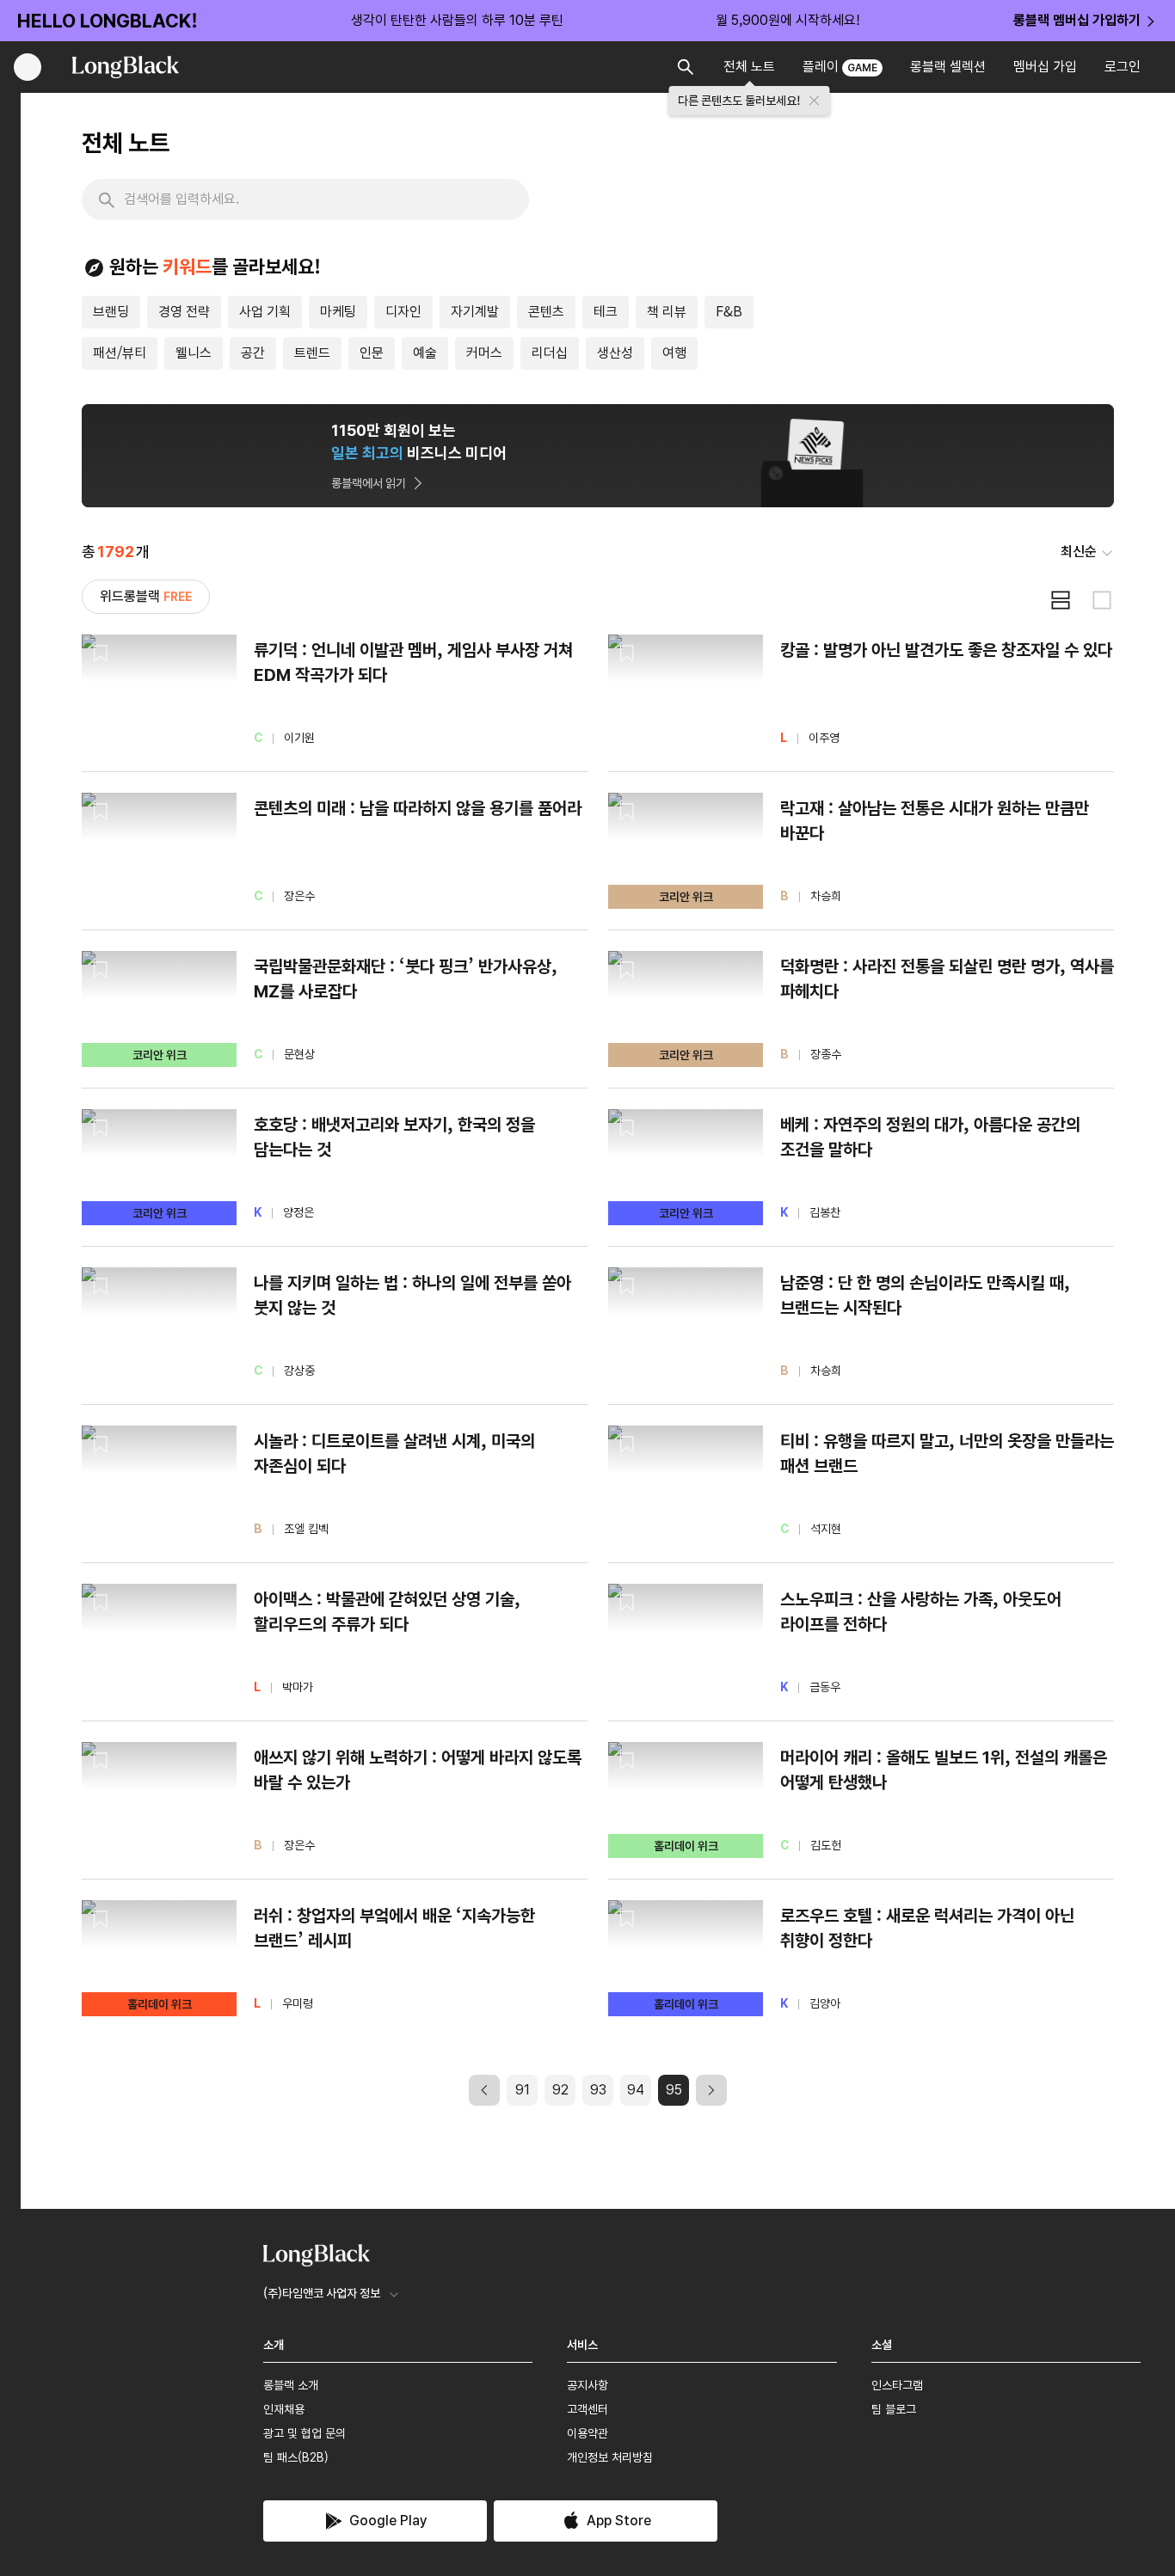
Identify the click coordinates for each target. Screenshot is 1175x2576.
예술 (425, 353)
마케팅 (338, 312)
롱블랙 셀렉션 (948, 67)
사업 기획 (265, 312)
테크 (606, 312)
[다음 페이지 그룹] (711, 2090)
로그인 (1123, 67)
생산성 (615, 353)
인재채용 (284, 2409)
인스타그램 (897, 2385)
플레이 (840, 67)
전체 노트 (749, 67)
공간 (253, 353)
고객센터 (587, 2409)
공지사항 (587, 2385)
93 (598, 2090)
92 (560, 2090)
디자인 (403, 312)
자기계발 (475, 312)
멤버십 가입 (1045, 67)
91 (523, 2090)
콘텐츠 (546, 312)
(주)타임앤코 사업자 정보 (322, 2293)
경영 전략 (184, 312)
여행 (674, 353)
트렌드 (312, 353)
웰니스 (194, 353)
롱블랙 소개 (291, 2385)
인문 (372, 353)
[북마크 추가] (101, 653)
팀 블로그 (894, 2409)
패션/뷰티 (120, 353)
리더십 (550, 353)
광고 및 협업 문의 (305, 2433)
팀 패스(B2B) (296, 2457)
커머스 (484, 353)
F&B (729, 312)
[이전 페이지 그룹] (484, 2090)
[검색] (107, 200)
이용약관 (587, 2433)
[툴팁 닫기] (815, 101)
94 (636, 2090)
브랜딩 (111, 312)
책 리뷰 (667, 312)
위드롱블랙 (146, 596)
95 (674, 2090)
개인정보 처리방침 (610, 2457)
